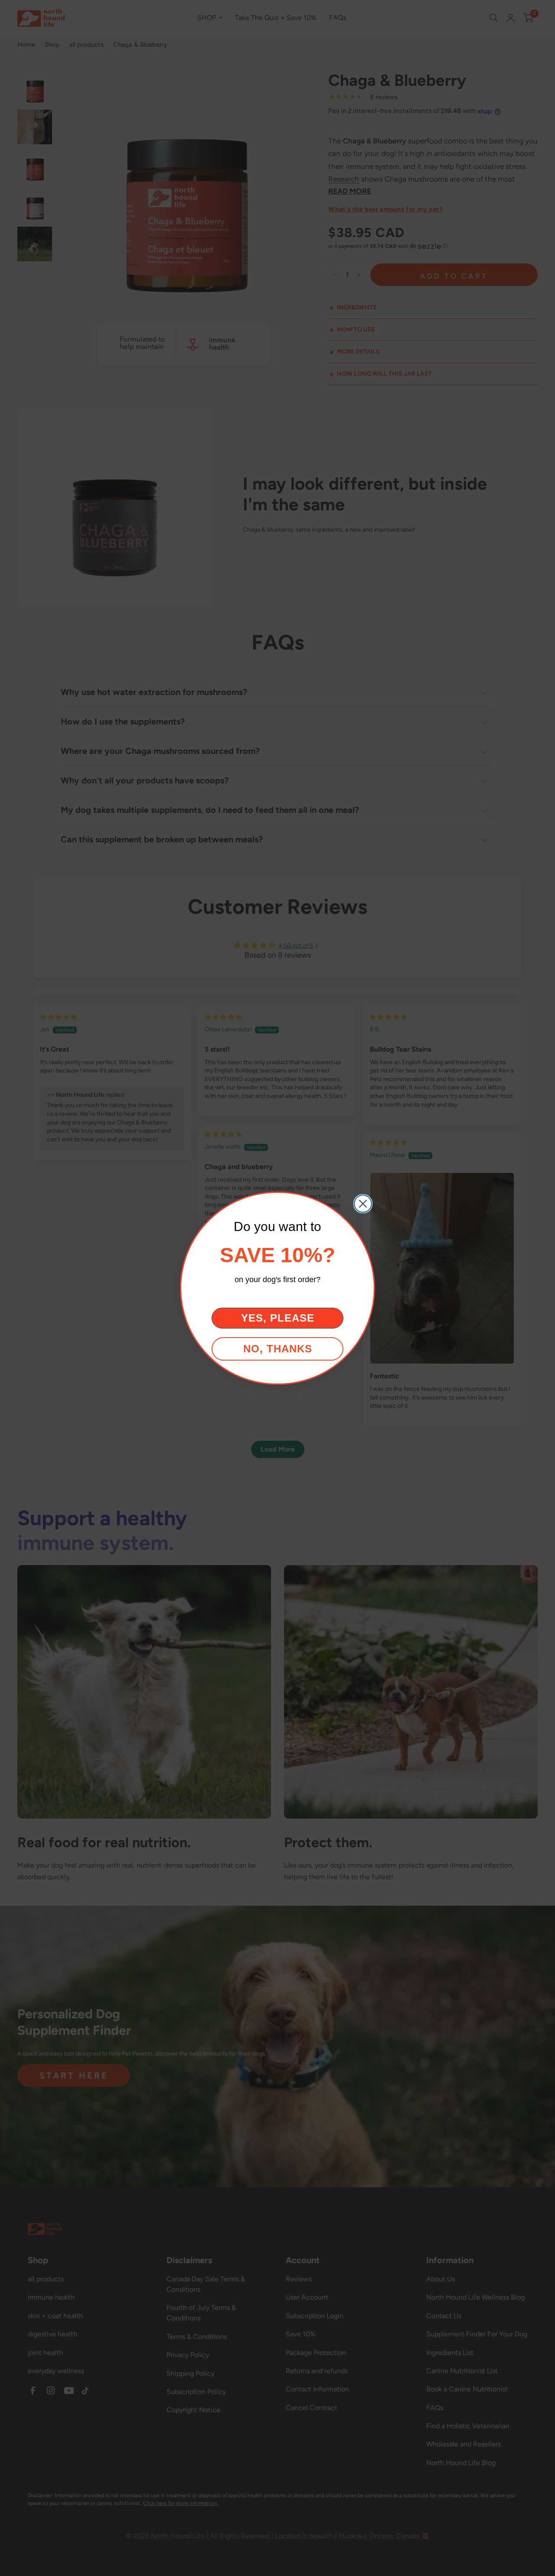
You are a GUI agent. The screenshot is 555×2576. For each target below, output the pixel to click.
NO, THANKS (278, 1349)
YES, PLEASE (278, 1318)
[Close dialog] (363, 1204)
